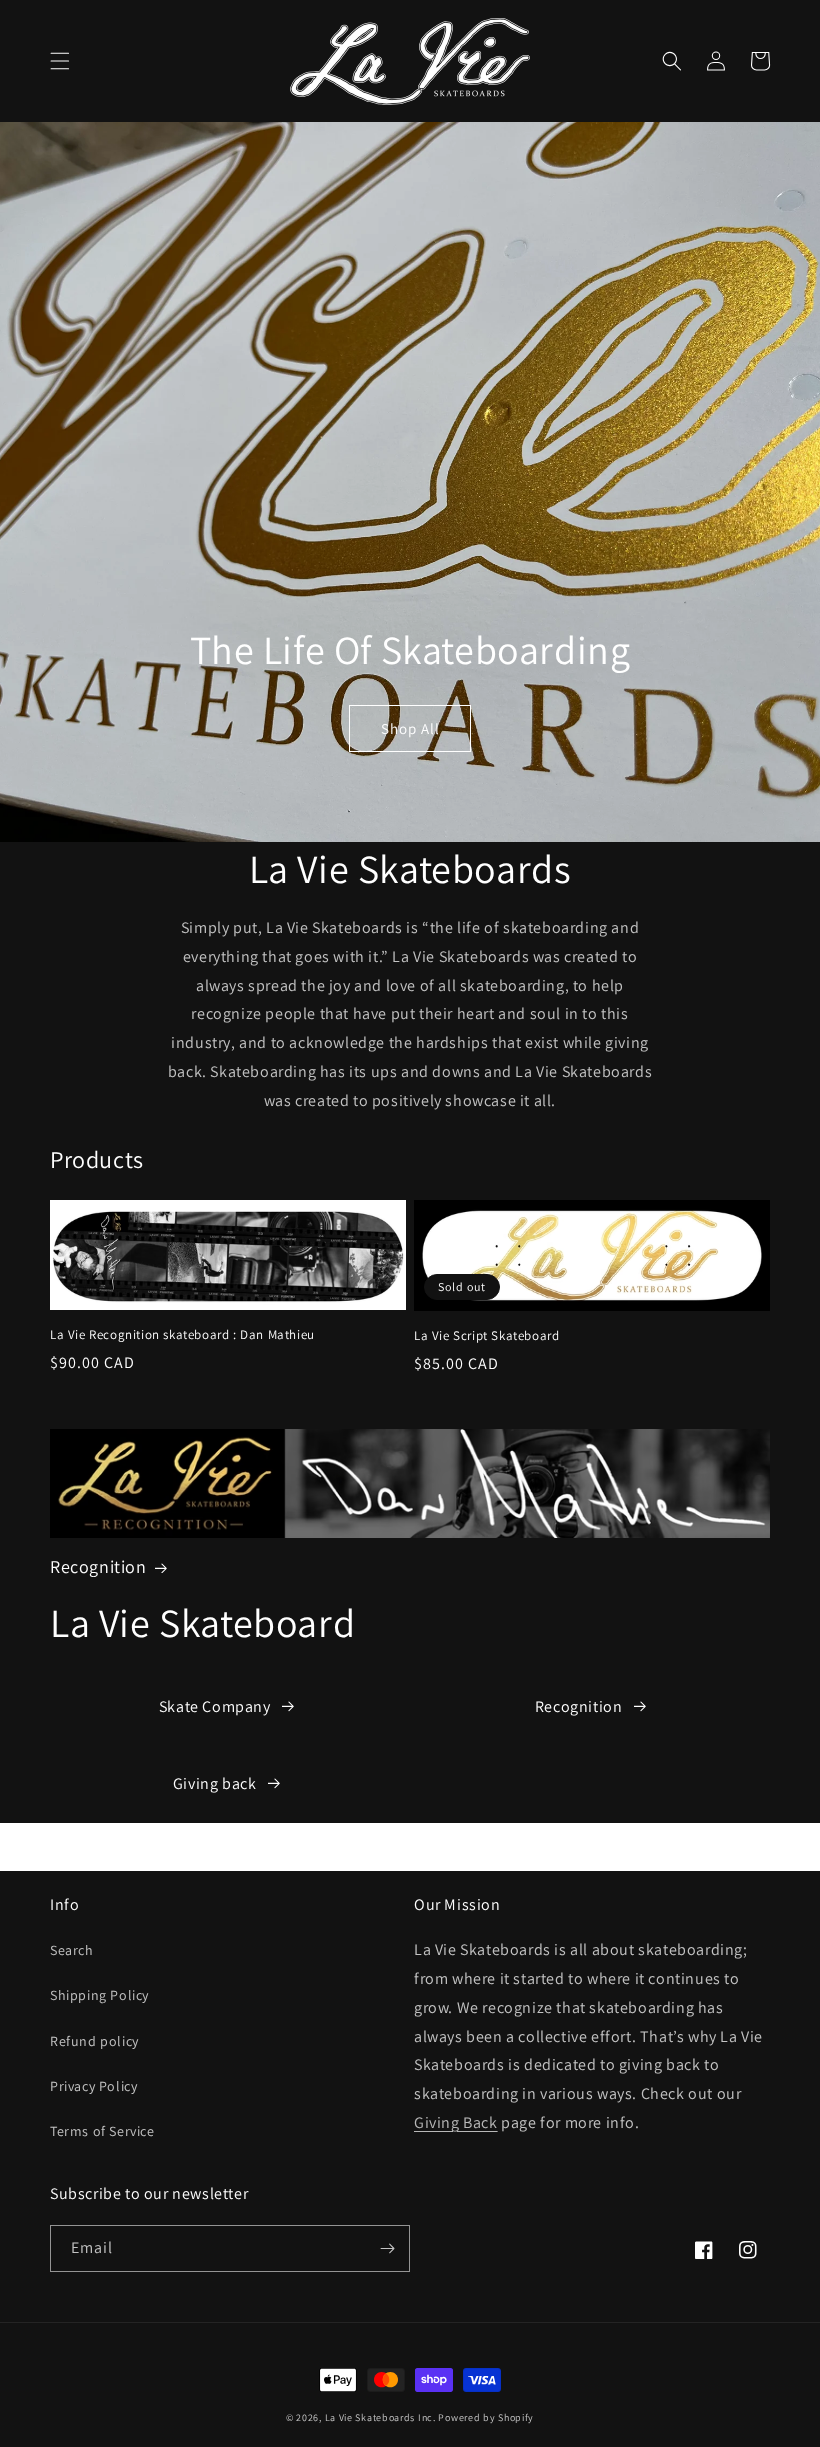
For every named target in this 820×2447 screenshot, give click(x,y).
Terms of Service (102, 2131)
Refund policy (94, 2041)
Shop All (410, 728)
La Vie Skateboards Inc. (380, 2417)
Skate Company (215, 1706)
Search (72, 1950)
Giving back (215, 1783)
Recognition (98, 1566)
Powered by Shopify (486, 2417)
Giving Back (456, 2122)
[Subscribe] (387, 2248)
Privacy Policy (93, 2086)
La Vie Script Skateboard (486, 1336)
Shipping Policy (99, 1995)
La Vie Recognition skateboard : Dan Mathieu (182, 1335)
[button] (60, 61)
